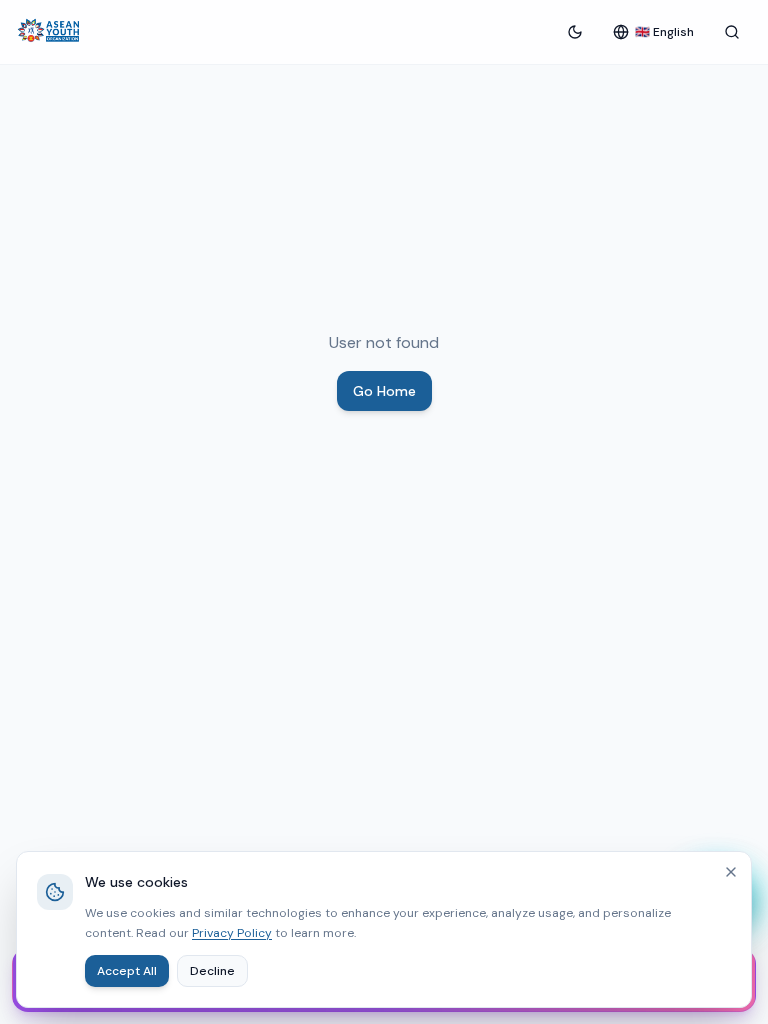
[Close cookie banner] (731, 872)
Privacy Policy (232, 933)
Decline (212, 971)
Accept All (127, 971)
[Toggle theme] (575, 32)
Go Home (384, 391)
